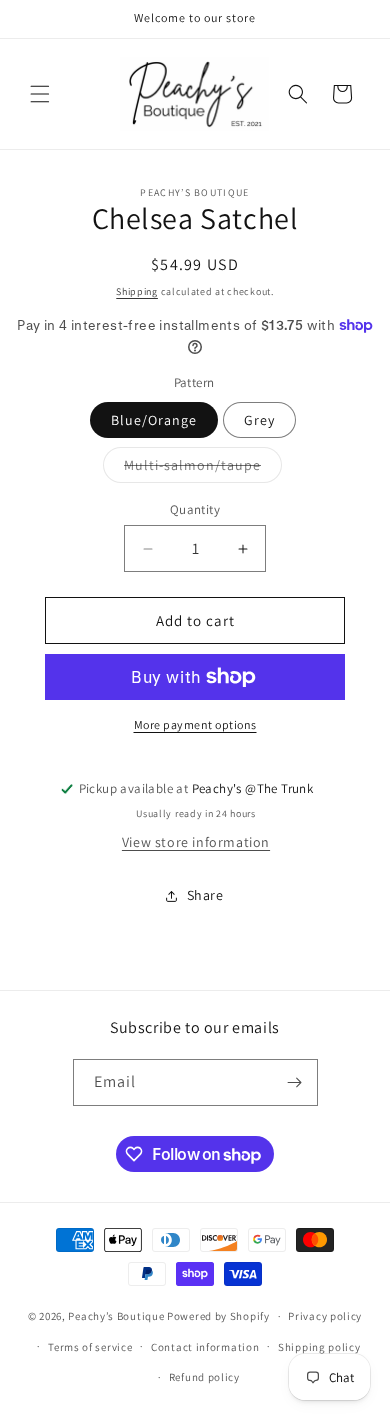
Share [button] (205, 895)
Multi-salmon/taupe (203, 469)
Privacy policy (325, 1316)
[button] (40, 94)
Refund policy (204, 1377)
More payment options (195, 724)
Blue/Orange (154, 420)
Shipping (137, 291)
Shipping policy (319, 1347)
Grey (259, 420)
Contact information (205, 1347)
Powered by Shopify (218, 1316)
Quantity (195, 509)
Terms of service (90, 1347)
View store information (196, 842)
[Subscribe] (295, 1082)
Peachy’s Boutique (116, 1316)
